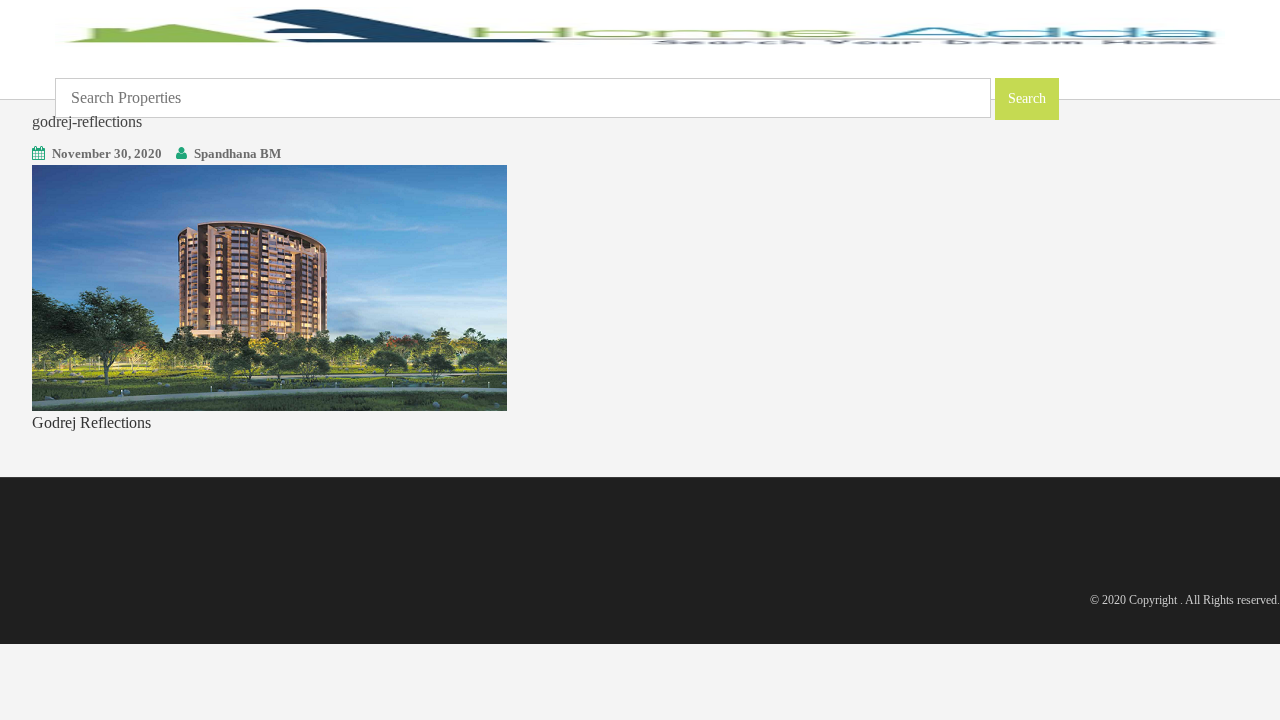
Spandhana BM (237, 153)
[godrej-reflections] (269, 286)
